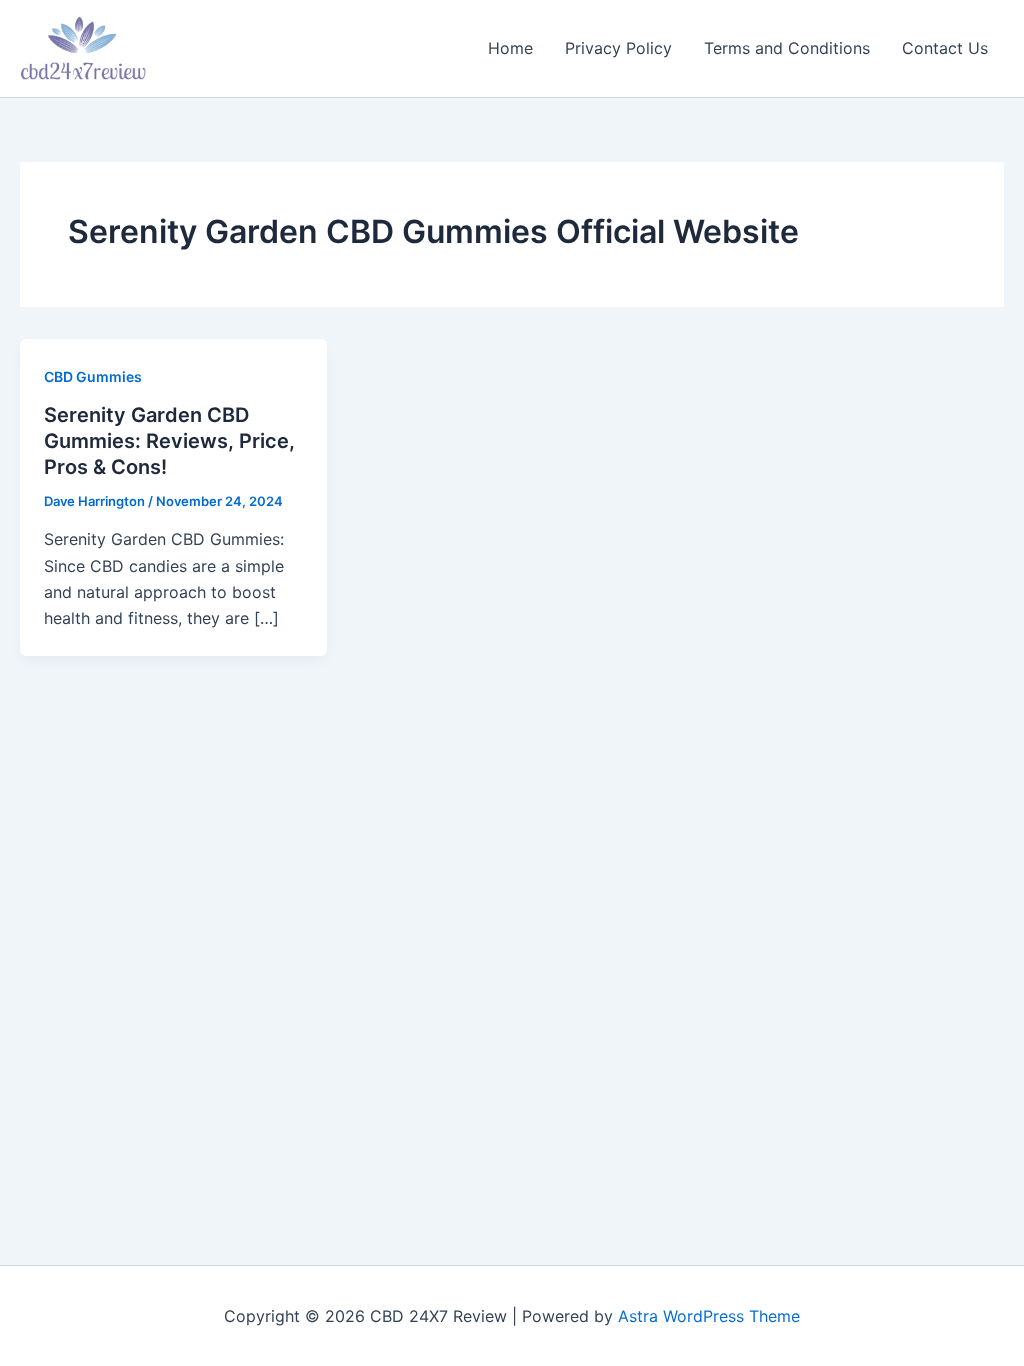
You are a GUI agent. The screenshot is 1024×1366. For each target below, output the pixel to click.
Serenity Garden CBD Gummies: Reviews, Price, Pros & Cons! (169, 441)
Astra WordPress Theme (709, 1316)
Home (510, 48)
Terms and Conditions (787, 48)
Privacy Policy (618, 48)
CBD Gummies (93, 376)
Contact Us (945, 48)
